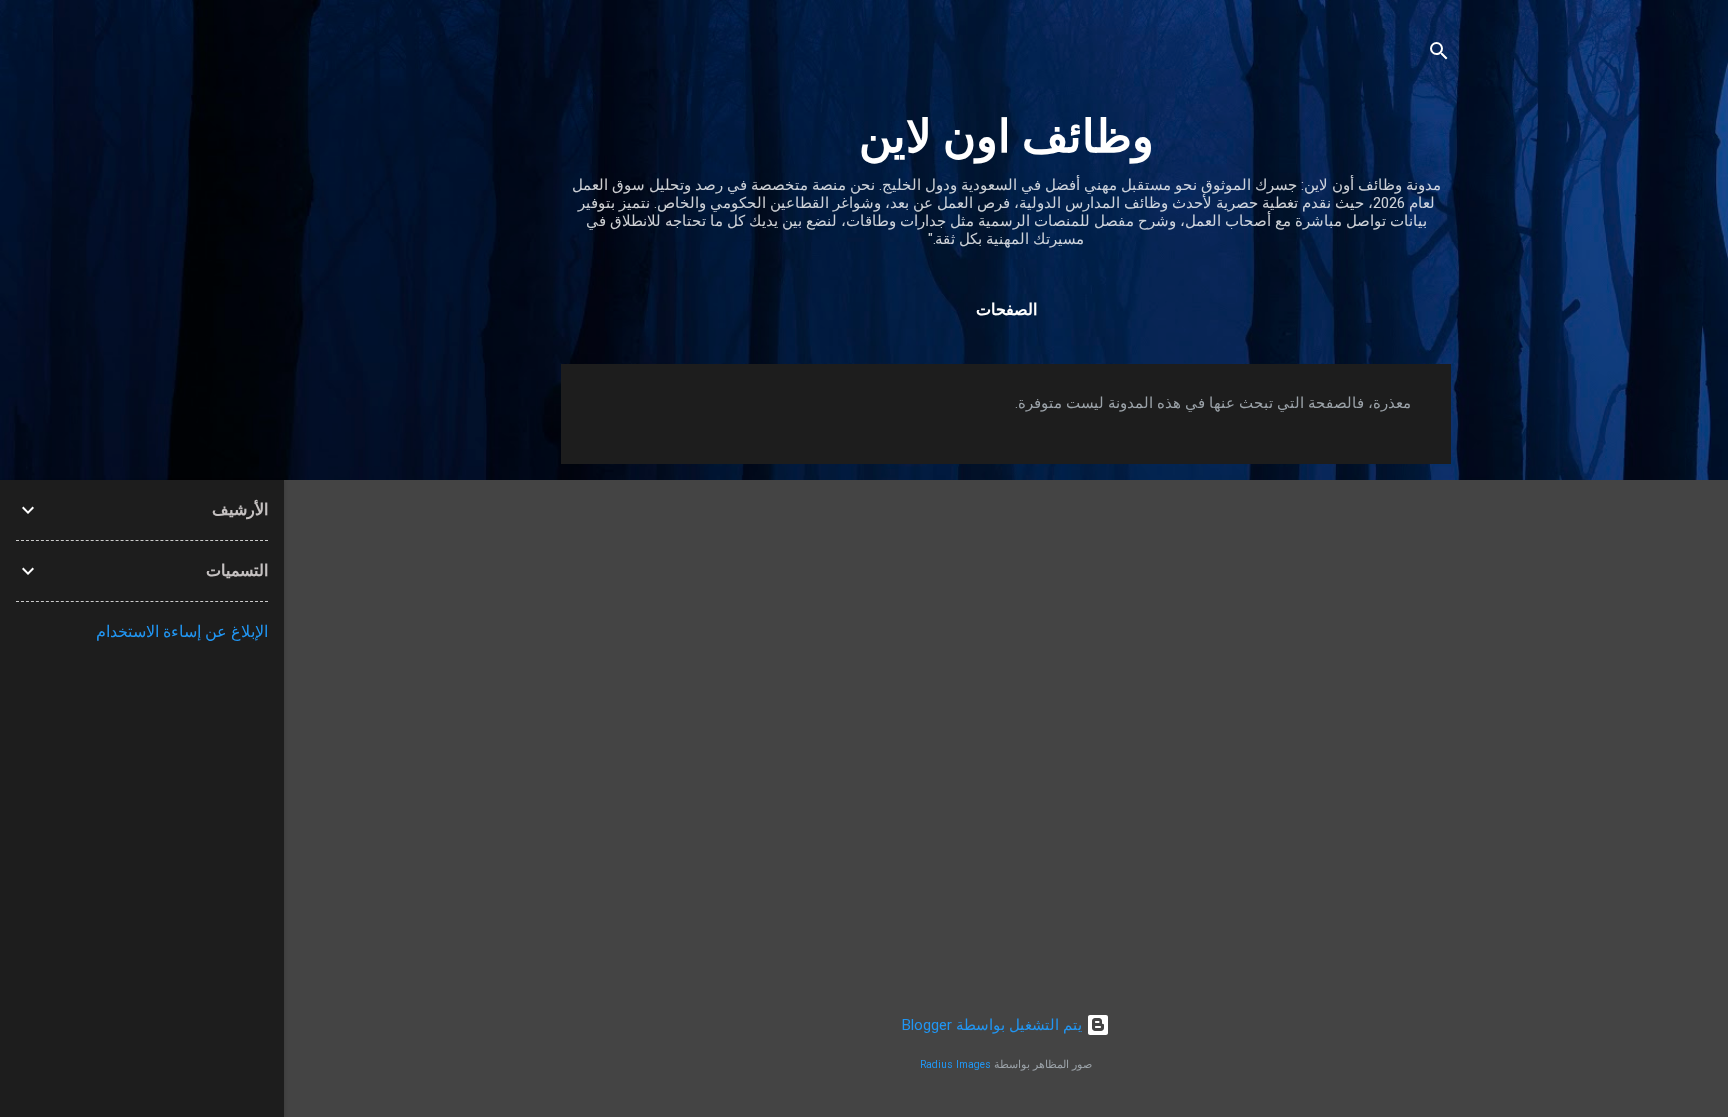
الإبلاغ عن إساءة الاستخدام (182, 631)
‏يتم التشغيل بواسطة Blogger (994, 1025)
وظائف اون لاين (1006, 136)
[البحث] (1439, 54)
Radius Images (955, 1064)
